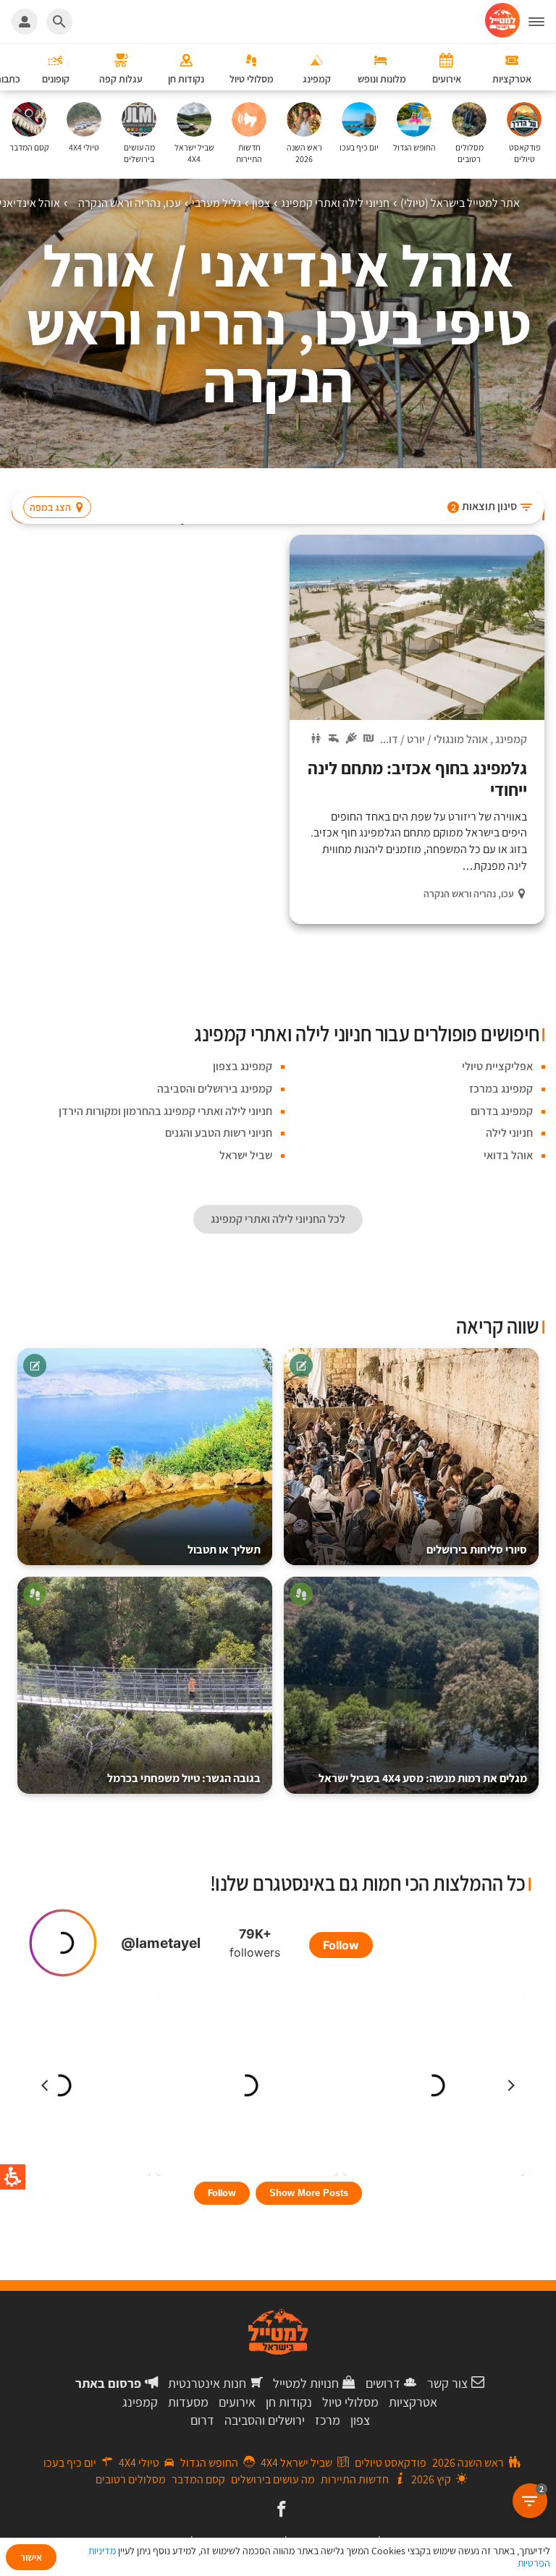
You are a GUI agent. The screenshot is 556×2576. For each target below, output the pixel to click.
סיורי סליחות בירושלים (477, 1550)
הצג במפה (50, 507)
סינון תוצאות (484, 506)
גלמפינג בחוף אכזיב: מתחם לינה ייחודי (417, 779)
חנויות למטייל (306, 2383)
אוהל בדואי (508, 1155)
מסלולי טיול (350, 2402)
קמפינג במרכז (501, 1089)
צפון (360, 2420)
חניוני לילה (509, 1133)
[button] (542, 22)
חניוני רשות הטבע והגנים (219, 1133)
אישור (31, 2557)
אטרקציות (413, 2402)
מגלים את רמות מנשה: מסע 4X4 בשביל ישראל (423, 1778)
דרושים (383, 2383)
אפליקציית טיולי (497, 1066)
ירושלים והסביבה (265, 2420)
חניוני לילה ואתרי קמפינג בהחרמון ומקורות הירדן (165, 1111)
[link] (280, 2510)
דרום (202, 2420)
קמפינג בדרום (502, 1111)
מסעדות (188, 2402)
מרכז (328, 2420)
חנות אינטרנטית (207, 2383)
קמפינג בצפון (243, 1066)
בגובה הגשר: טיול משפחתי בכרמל (184, 1778)
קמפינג (511, 739)
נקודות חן (289, 2402)
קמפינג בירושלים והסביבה (215, 1089)
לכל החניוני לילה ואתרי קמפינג (278, 1219)
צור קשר (447, 2383)
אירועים (237, 2402)
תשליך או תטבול (224, 1550)
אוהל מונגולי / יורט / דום (435, 739)
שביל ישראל (246, 1155)
